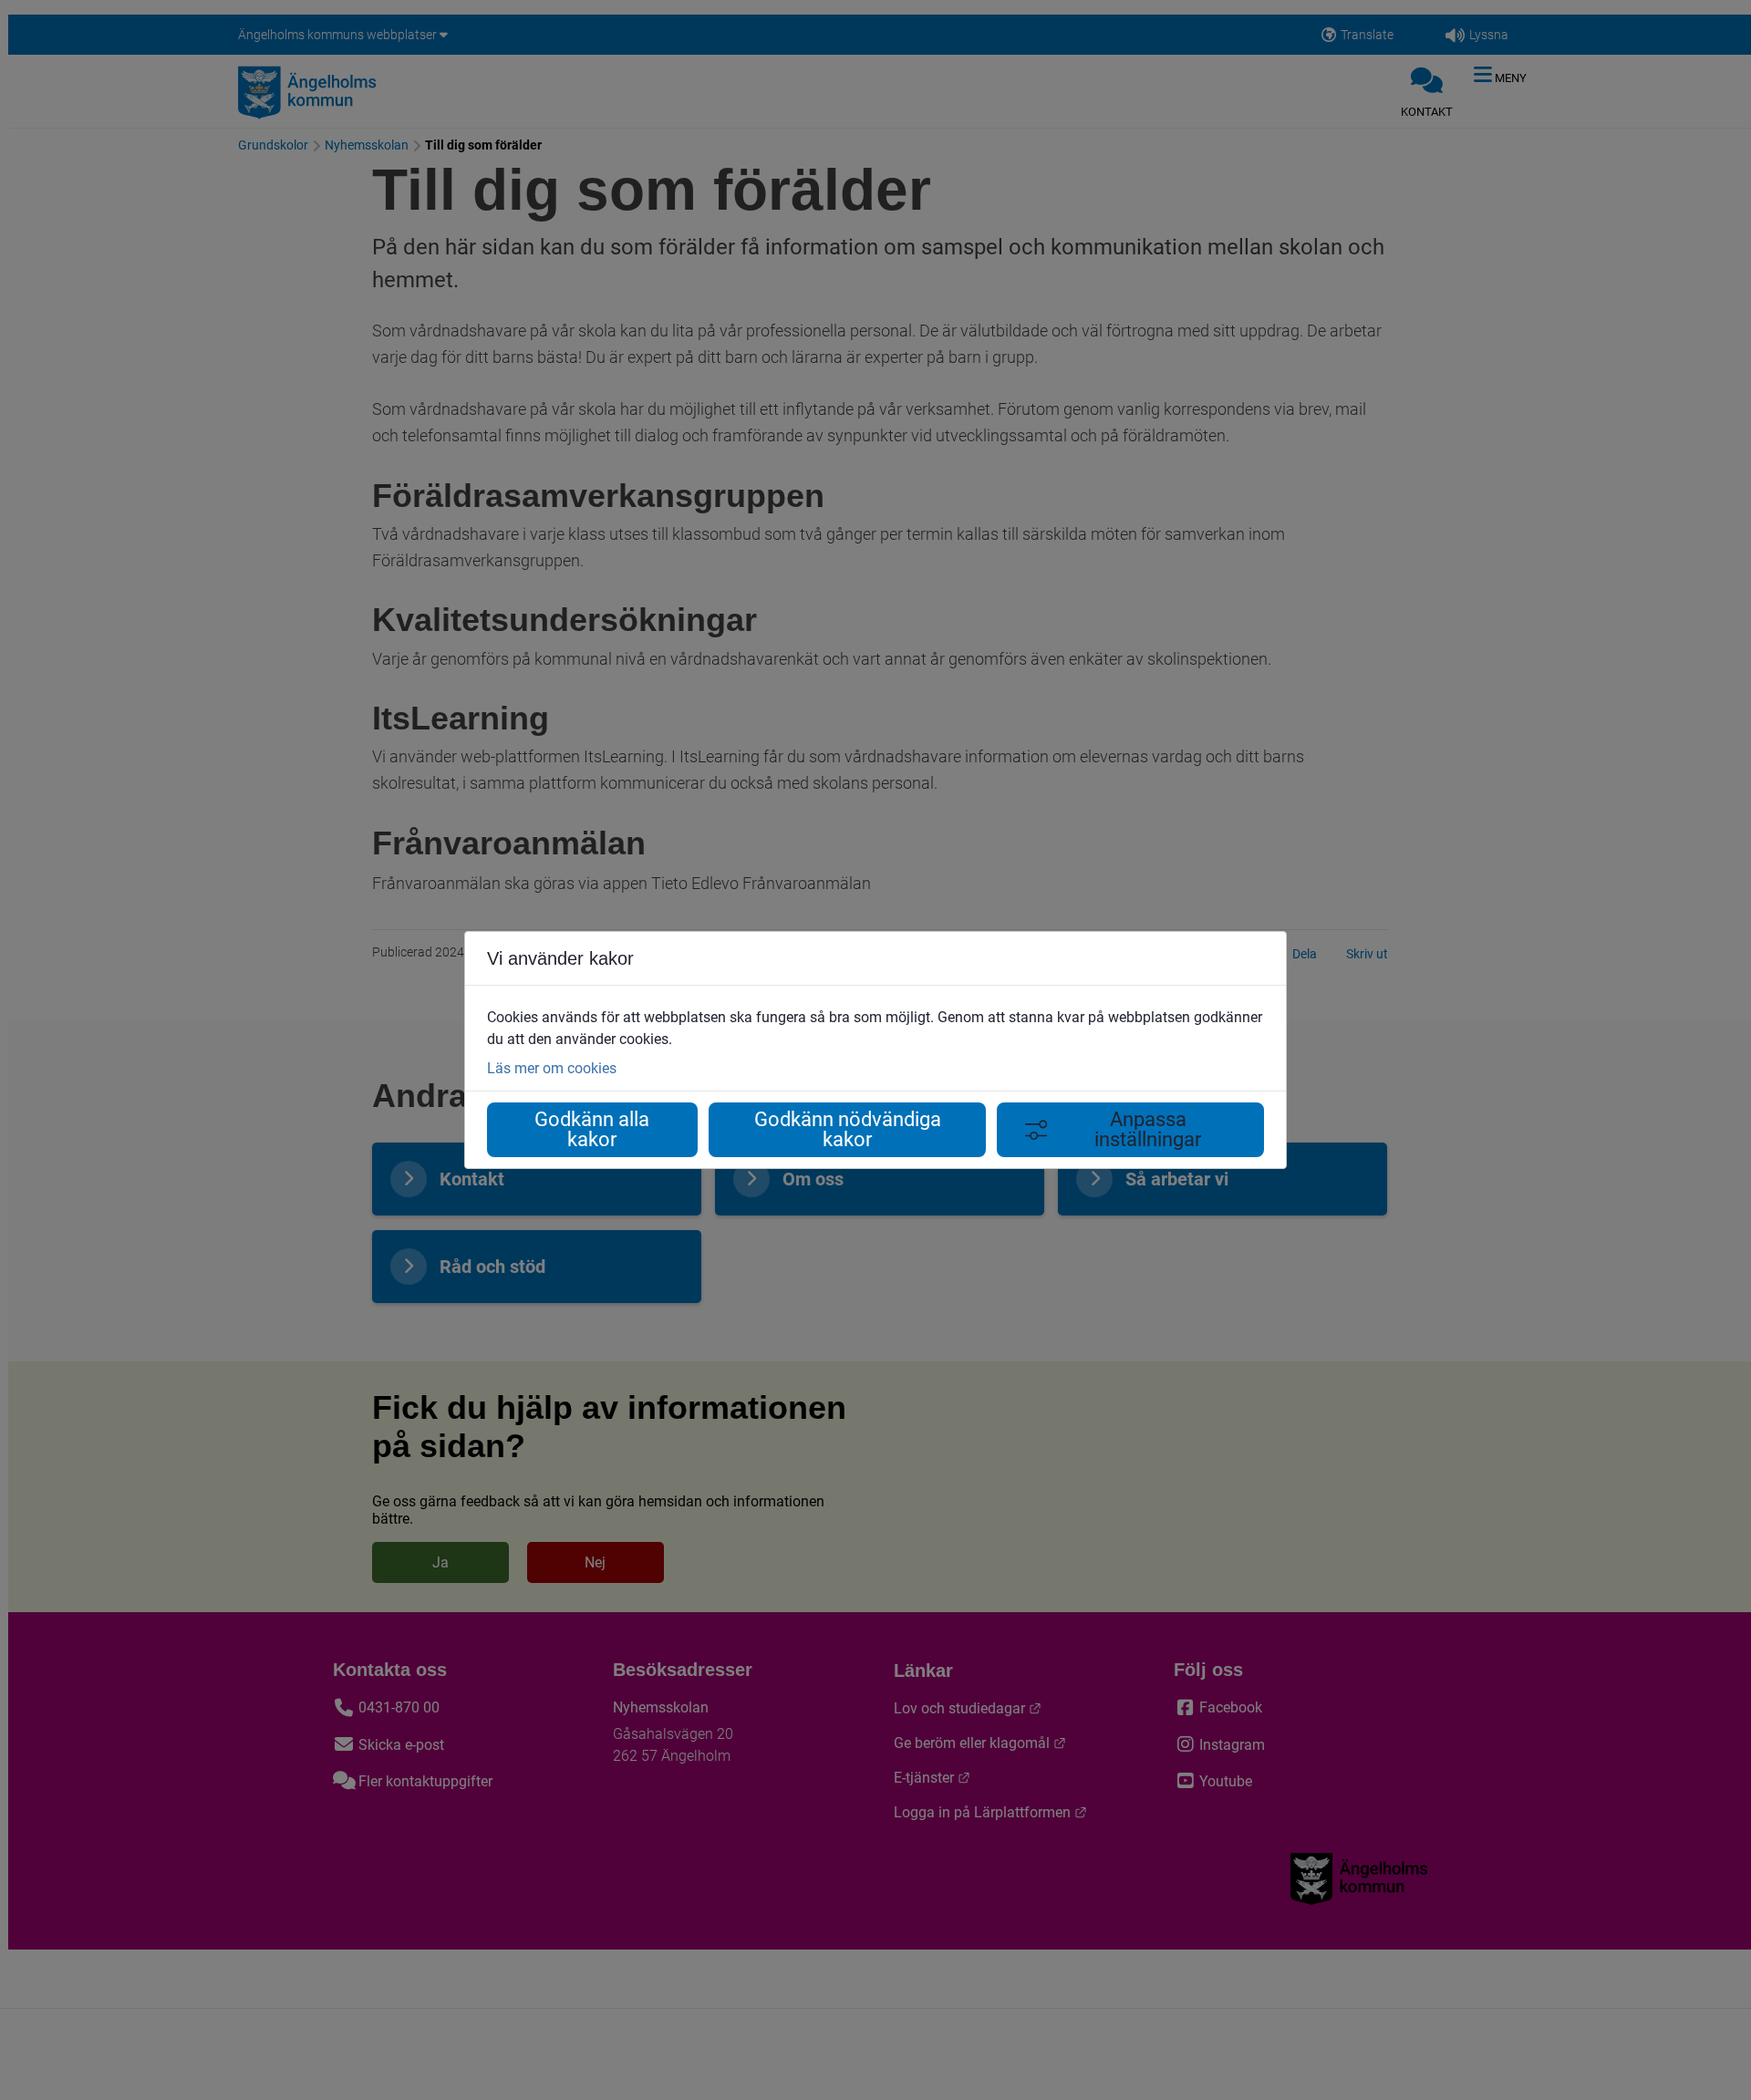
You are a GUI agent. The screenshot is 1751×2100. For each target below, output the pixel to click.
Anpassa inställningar (1148, 1129)
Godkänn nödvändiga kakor (848, 1129)
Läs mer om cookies (552, 1068)
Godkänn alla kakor (592, 1129)
